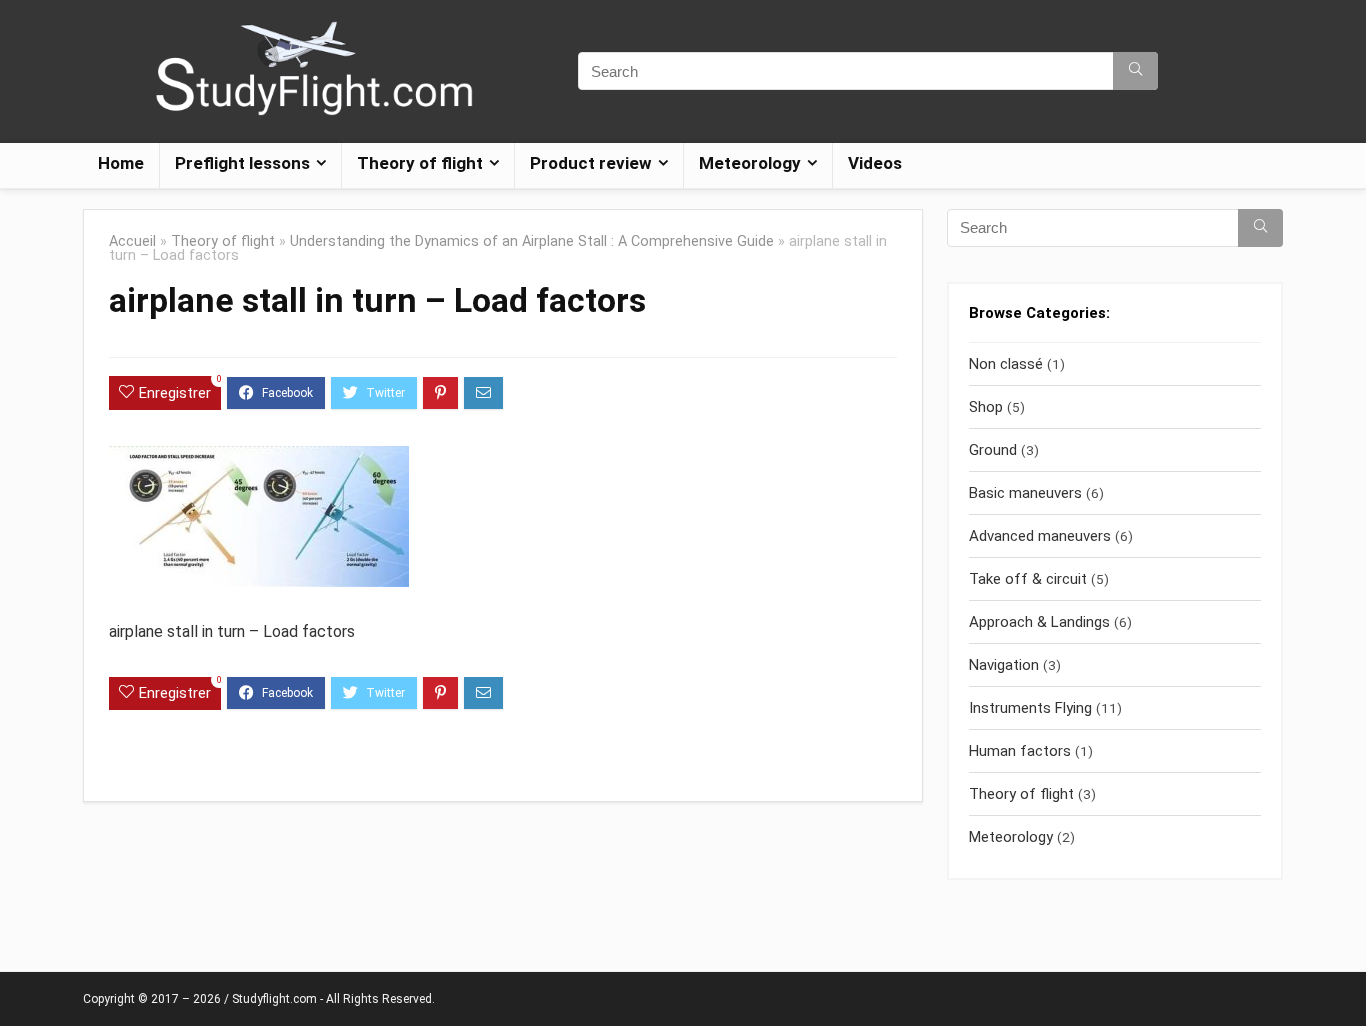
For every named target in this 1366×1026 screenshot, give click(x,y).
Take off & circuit (1028, 579)
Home (121, 163)
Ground (993, 450)
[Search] (1135, 71)
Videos (875, 163)
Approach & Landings (1039, 622)
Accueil (132, 241)
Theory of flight (223, 241)
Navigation (1004, 665)
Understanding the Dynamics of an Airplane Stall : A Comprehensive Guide (532, 241)
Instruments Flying (1030, 708)
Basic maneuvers (1025, 493)
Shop (986, 407)
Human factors (1020, 751)
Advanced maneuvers (1040, 536)
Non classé (1006, 364)
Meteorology (1011, 837)
